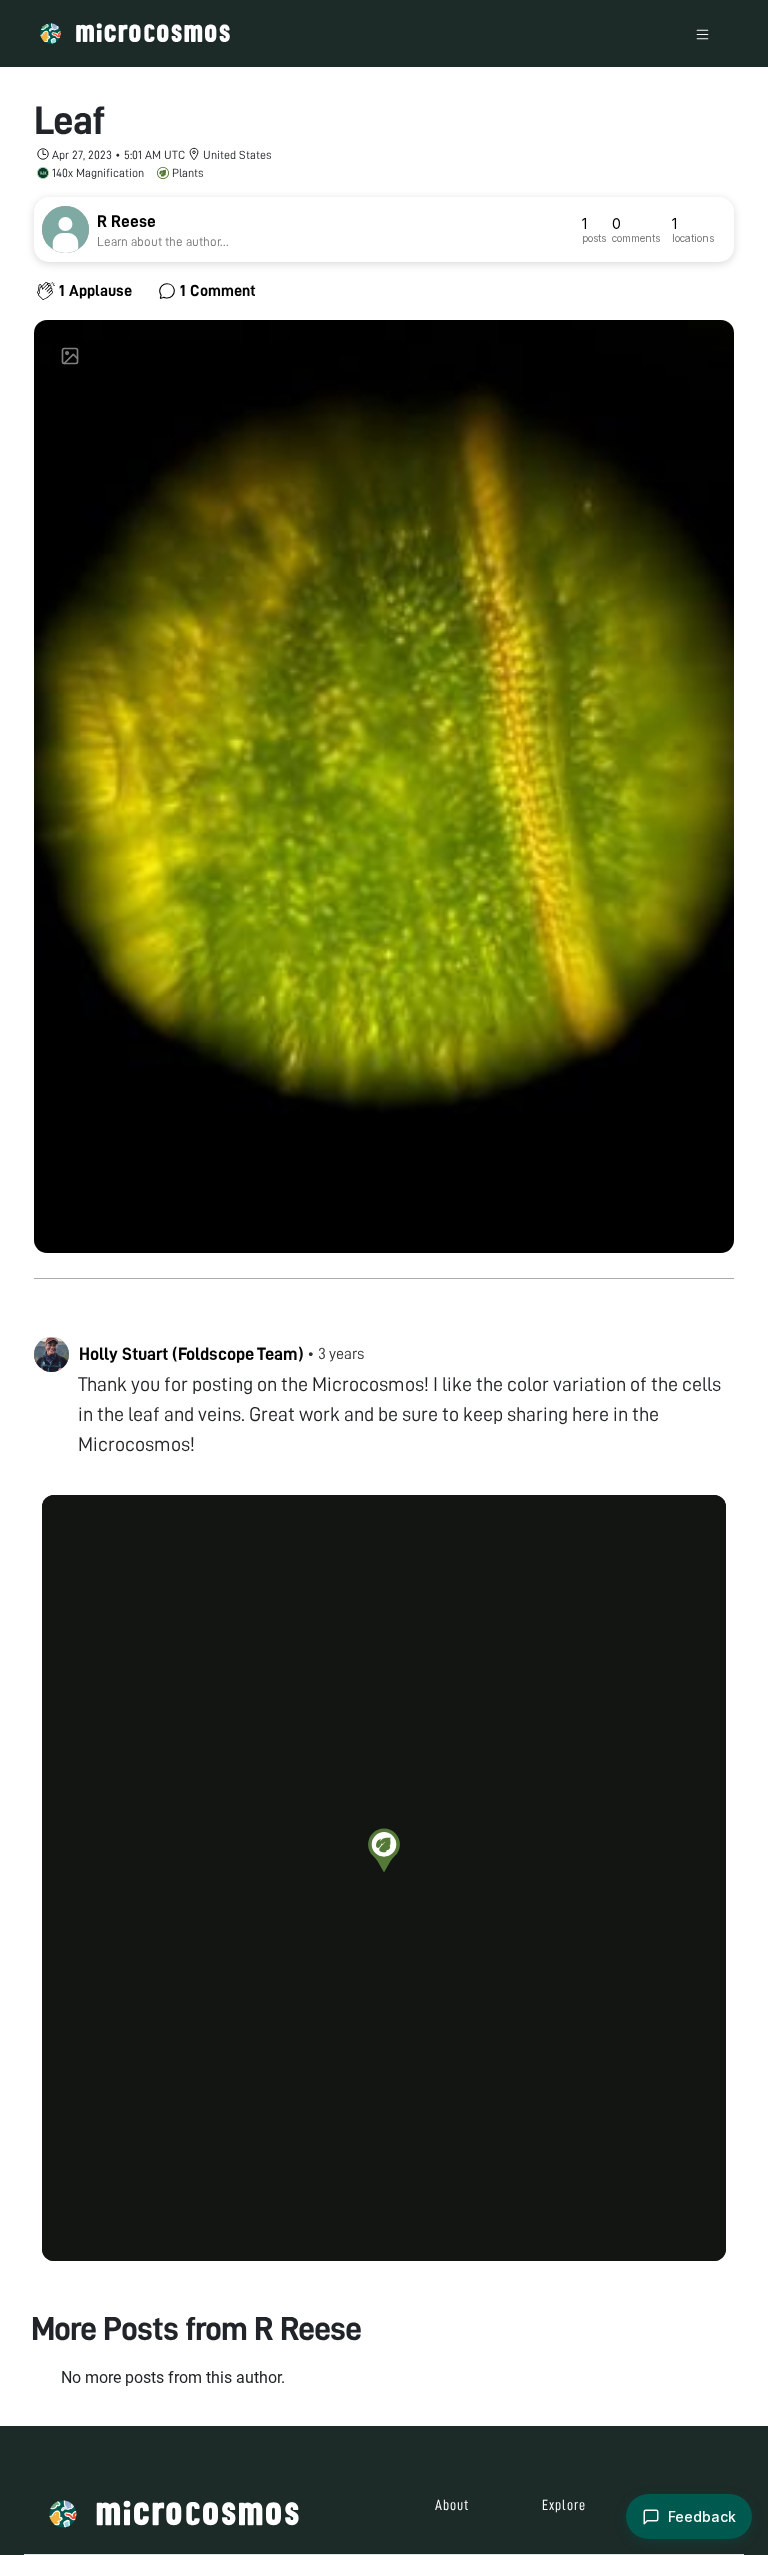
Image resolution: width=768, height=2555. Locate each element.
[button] (384, 1850)
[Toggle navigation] (702, 33)
